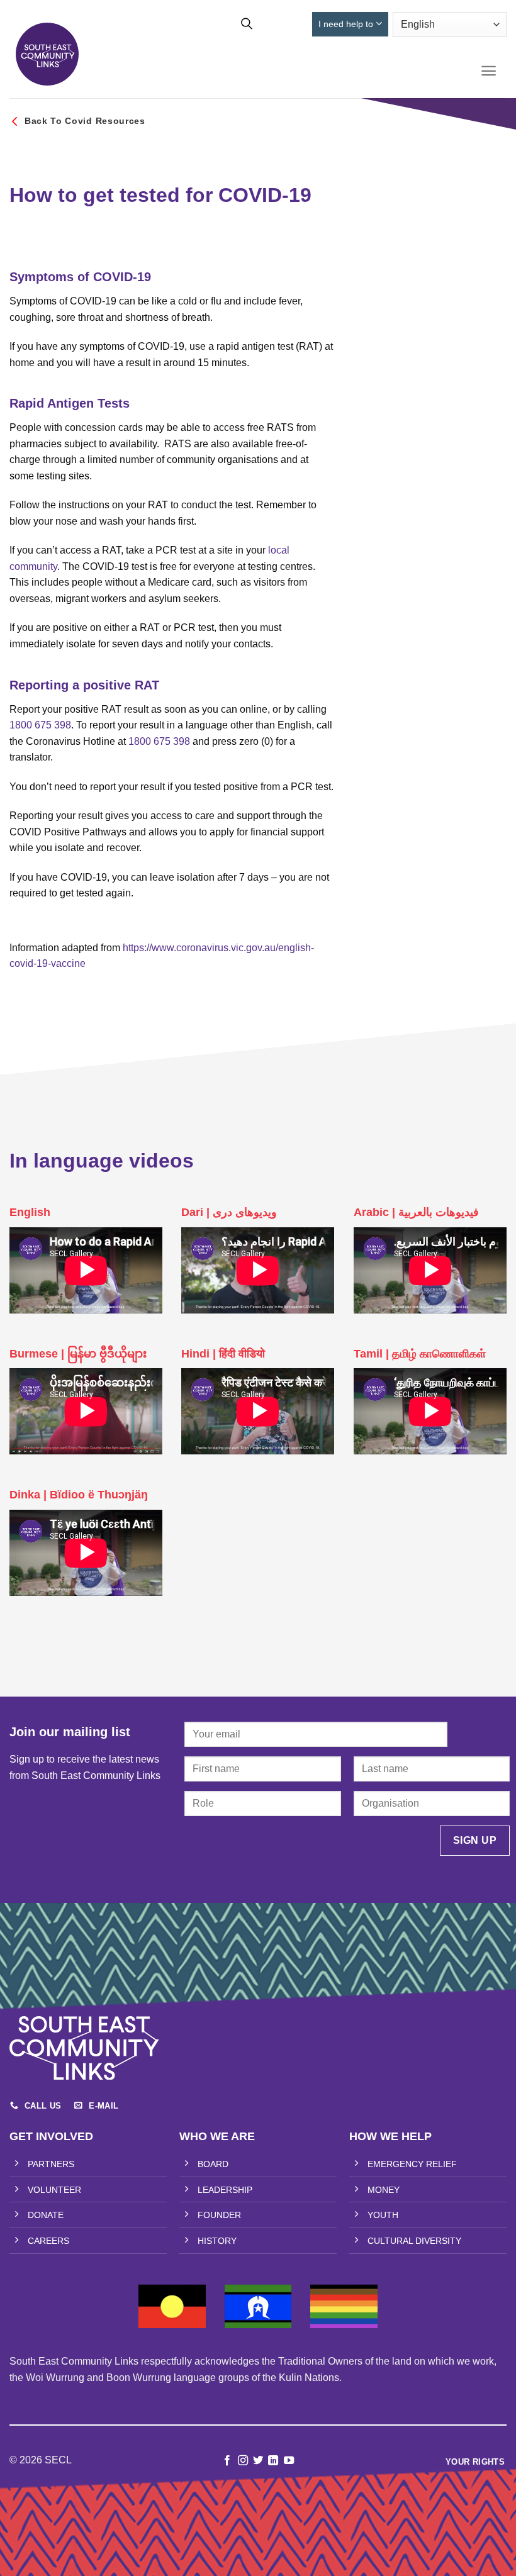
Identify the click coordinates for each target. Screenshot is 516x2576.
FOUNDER (219, 2215)
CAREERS (48, 2241)
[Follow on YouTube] (289, 2461)
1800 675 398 (40, 725)
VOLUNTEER (54, 2190)
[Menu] (489, 71)
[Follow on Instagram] (242, 2461)
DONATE (46, 2215)
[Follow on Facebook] (227, 2461)
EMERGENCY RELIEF (412, 2164)
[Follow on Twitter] (258, 2461)
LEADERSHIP (225, 2190)
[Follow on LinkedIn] (273, 2461)
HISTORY (217, 2241)
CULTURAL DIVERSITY (414, 2241)
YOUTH (383, 2215)
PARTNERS (51, 2164)
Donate (286, 24)
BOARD (213, 2164)
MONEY (384, 2190)
